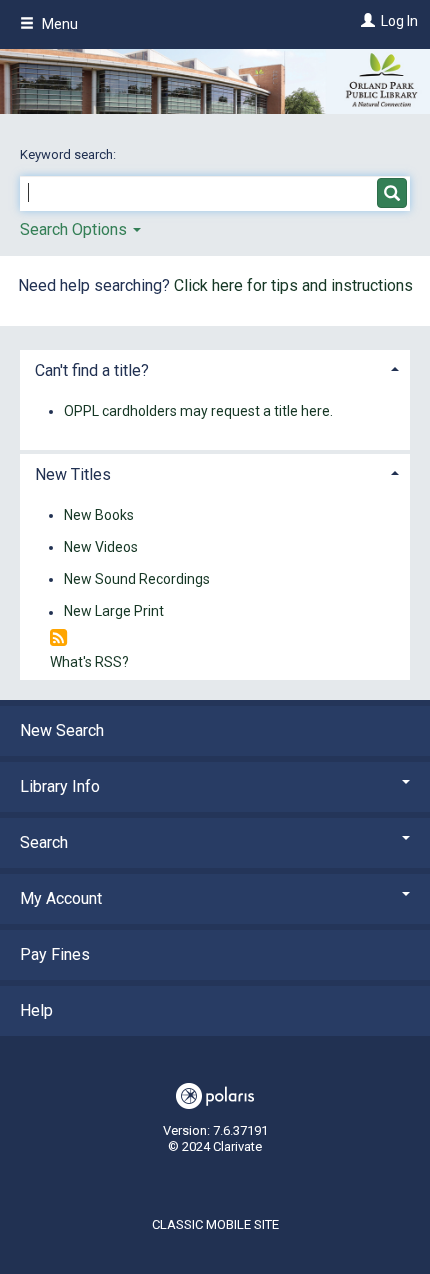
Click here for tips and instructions (293, 285)
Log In (399, 21)
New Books (99, 515)
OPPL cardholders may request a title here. (198, 411)
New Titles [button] (73, 474)
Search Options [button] (75, 229)
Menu (58, 24)
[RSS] (58, 638)
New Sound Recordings (137, 579)
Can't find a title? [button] (92, 370)
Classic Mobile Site (215, 1224)
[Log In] (365, 21)
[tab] (215, 368)
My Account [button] (61, 898)
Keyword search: (69, 154)
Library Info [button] (60, 786)
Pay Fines (55, 954)
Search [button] (44, 842)
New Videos (101, 547)
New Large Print (114, 612)
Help (36, 1010)
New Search (62, 730)
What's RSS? (89, 662)
